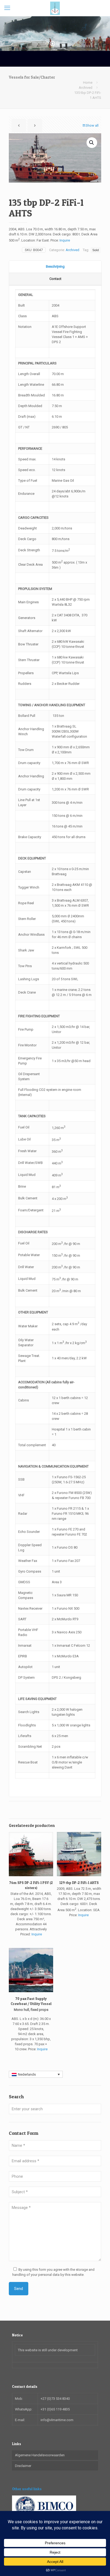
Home (88, 83)
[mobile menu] (7, 8)
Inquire (65, 241)
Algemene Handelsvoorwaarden (40, 2455)
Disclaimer (23, 2466)
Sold (96, 250)
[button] (92, 143)
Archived (86, 88)
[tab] (55, 267)
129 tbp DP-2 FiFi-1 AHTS (79, 1883)
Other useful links (27, 2489)
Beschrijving (55, 266)
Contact (55, 279)
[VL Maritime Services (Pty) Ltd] (55, 8)
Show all (92, 125)
